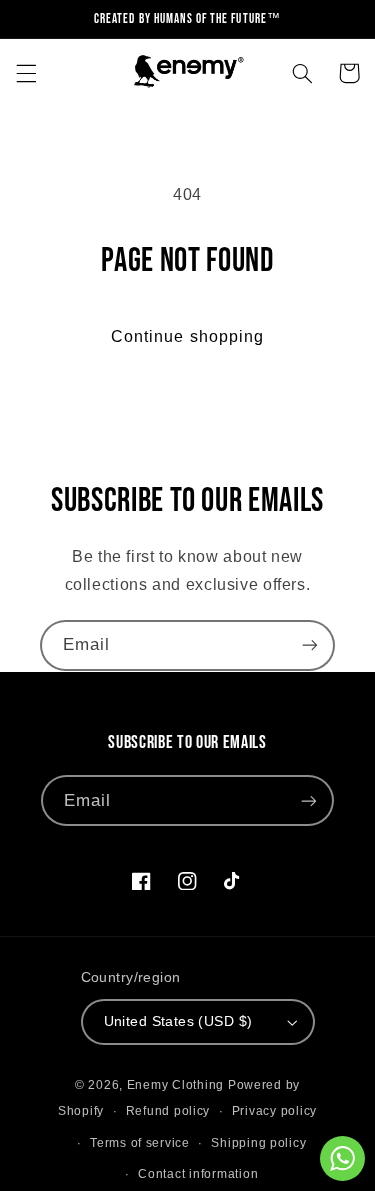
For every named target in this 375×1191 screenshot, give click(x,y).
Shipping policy (258, 1143)
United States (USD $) (178, 1021)
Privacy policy (274, 1111)
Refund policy (168, 1111)
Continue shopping (187, 336)
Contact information (198, 1174)
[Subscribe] (310, 645)
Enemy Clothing (175, 1085)
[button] (26, 73)
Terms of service (140, 1143)
